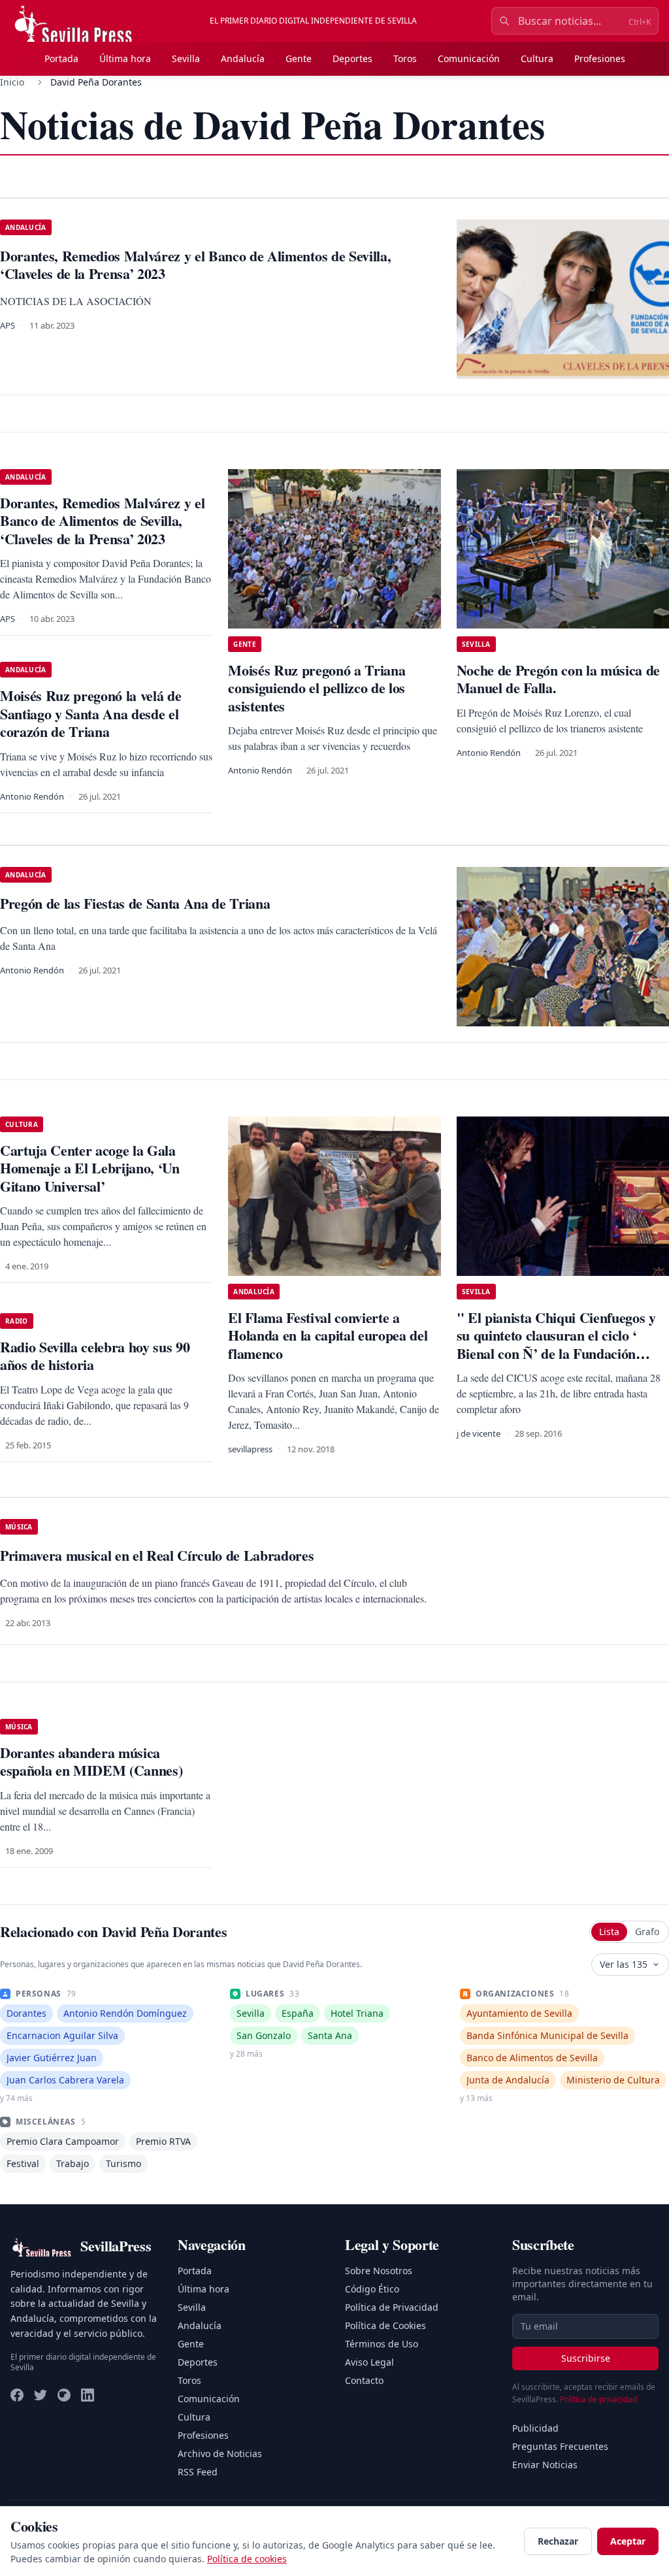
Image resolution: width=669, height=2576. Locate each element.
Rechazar (558, 2541)
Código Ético (372, 2289)
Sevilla (186, 58)
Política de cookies (247, 2559)
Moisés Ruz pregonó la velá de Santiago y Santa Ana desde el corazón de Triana (90, 713)
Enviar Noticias (545, 2465)
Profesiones (600, 58)
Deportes (352, 58)
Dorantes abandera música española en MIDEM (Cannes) (91, 1762)
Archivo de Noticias (220, 2454)
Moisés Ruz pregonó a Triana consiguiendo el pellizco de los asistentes (317, 688)
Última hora (125, 58)
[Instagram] (64, 2395)
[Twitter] (41, 2395)
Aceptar (628, 2541)
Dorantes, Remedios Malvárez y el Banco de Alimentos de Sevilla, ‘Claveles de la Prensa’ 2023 (102, 521)
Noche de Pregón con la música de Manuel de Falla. (558, 679)
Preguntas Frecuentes (560, 2446)
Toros (405, 58)
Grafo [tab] (647, 1932)
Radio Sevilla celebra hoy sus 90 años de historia (95, 1356)
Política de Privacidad (392, 2307)
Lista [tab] (609, 1932)
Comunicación (469, 58)
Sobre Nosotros (379, 2271)
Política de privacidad (598, 2399)
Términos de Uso (382, 2344)
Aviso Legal (369, 2362)
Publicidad (535, 2428)
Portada (61, 58)
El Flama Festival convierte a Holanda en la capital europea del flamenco (328, 1335)
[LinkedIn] (88, 2395)
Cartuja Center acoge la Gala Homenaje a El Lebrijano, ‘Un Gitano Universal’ (90, 1168)
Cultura (537, 58)
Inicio (12, 82)
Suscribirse (586, 2358)
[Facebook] (17, 2395)
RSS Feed (198, 2472)
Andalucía (243, 58)
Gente (299, 58)
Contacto (364, 2380)
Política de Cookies (385, 2325)
